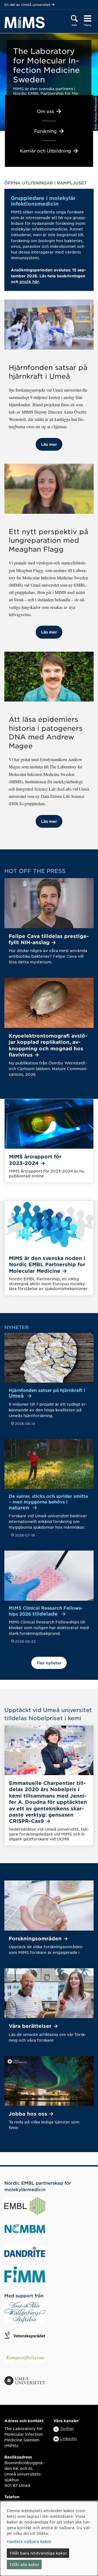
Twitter (67, 2428)
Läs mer (49, 444)
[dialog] (49, 2538)
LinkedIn (68, 2438)
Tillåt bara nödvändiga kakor (38, 2553)
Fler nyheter (49, 1663)
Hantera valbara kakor (29, 2541)
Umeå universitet (36, 5)
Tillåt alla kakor (24, 2564)
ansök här (29, 282)
